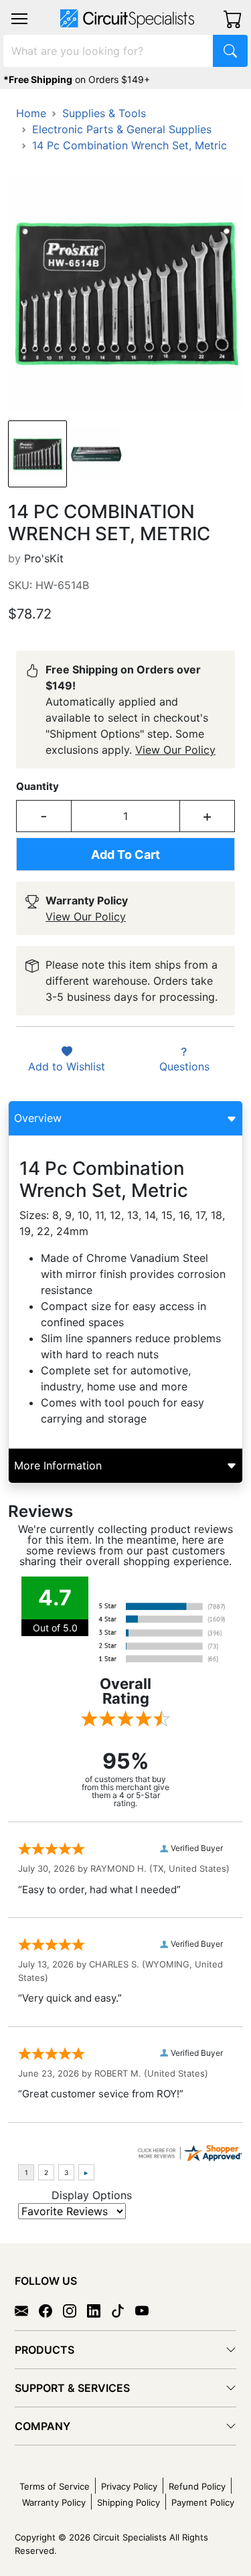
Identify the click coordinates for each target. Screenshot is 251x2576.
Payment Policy (203, 2502)
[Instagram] (75, 2310)
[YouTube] (147, 2310)
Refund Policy (197, 2486)
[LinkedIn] (99, 2310)
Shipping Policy (129, 2502)
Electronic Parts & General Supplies (122, 129)
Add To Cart (125, 855)
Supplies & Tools (104, 113)
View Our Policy (175, 750)
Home (31, 113)
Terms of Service (55, 2486)
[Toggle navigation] (19, 19)
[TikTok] (123, 2310)
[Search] (230, 51)
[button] (19, 19)
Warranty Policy (54, 2502)
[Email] (27, 2310)
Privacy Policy (129, 2486)
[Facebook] (51, 2310)
